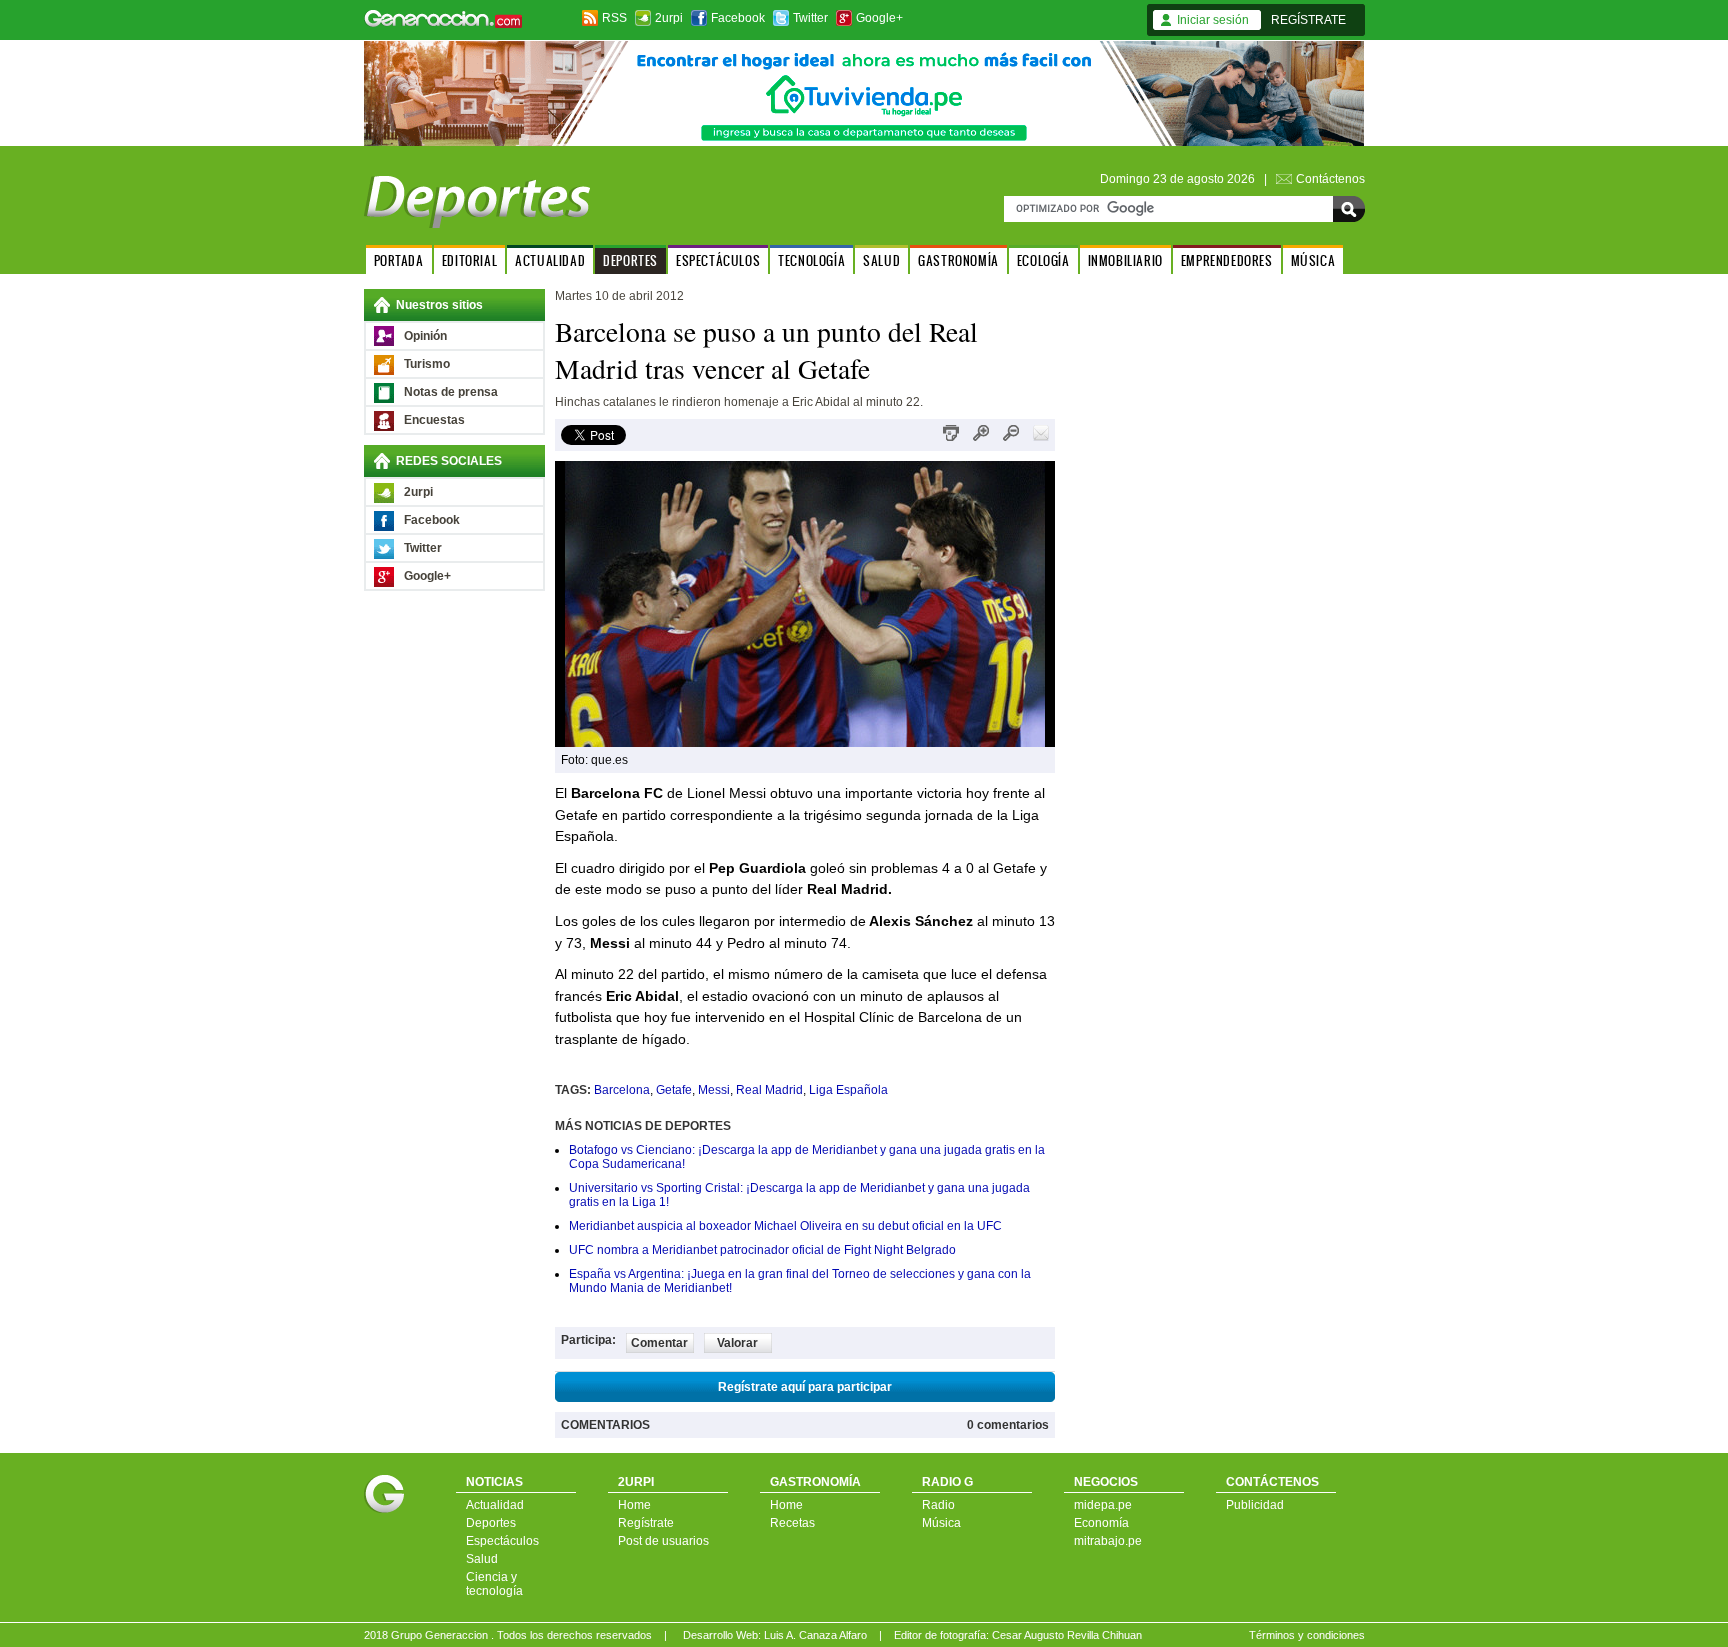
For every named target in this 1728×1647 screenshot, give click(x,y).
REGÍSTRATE (1308, 20)
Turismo (427, 364)
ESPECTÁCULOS (718, 260)
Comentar (659, 1343)
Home (634, 1505)
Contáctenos (1330, 179)
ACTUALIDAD (550, 260)
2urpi (669, 18)
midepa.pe (1103, 1505)
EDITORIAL (469, 260)
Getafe (674, 1090)
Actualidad (495, 1505)
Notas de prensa (451, 392)
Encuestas (434, 420)
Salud (482, 1559)
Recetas (792, 1523)
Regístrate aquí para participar (805, 1387)
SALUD (881, 260)
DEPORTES (630, 260)
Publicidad (1255, 1505)
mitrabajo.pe (1108, 1541)
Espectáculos (502, 1541)
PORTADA (399, 260)
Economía (1101, 1523)
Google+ (879, 18)
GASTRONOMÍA (958, 260)
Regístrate (646, 1523)
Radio (938, 1505)
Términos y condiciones (1307, 1635)
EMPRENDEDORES (1227, 260)
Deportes (491, 1523)
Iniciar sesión (1213, 20)
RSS (614, 18)
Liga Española (848, 1090)
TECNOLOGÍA (811, 260)
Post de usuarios (663, 1541)
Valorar (737, 1343)
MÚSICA (1313, 260)
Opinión (425, 336)
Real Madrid (769, 1090)
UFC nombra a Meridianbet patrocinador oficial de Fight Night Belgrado (762, 1250)
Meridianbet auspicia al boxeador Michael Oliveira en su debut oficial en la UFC (785, 1226)
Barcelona (622, 1090)
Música (941, 1523)
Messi (714, 1090)
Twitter (810, 18)
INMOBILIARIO (1125, 260)
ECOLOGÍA (1043, 260)
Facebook (738, 18)
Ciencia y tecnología (494, 1584)
